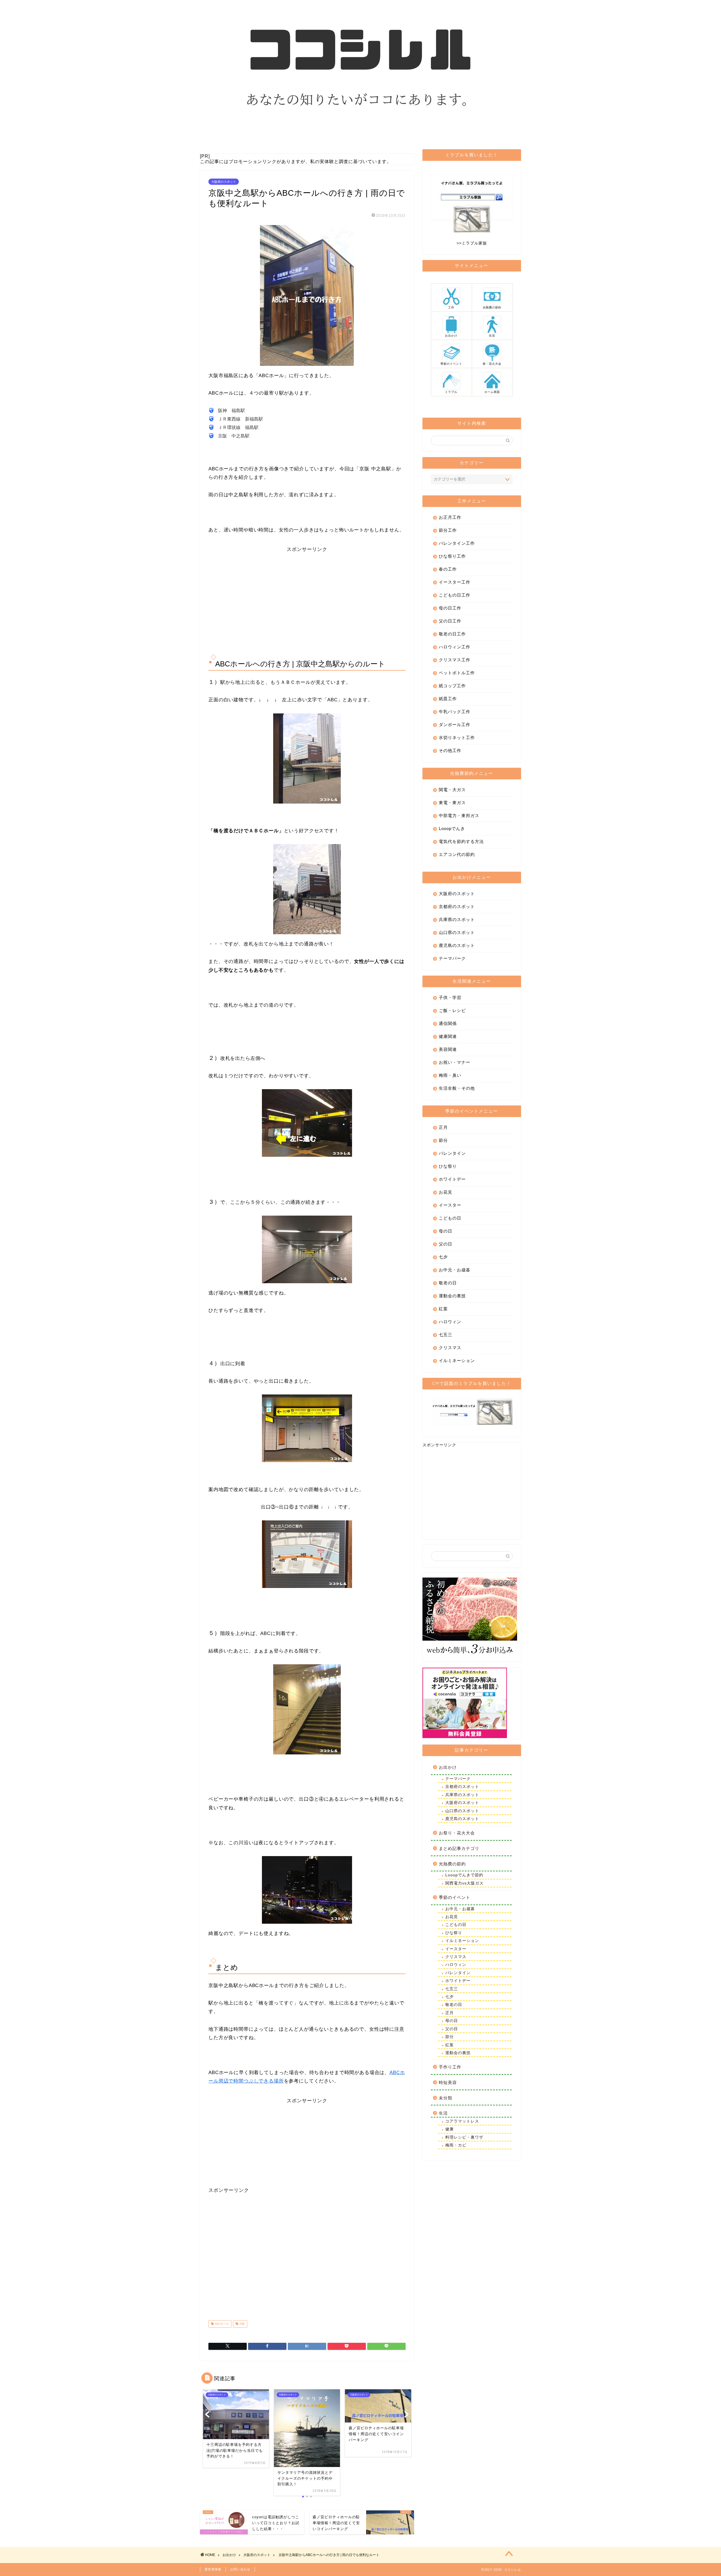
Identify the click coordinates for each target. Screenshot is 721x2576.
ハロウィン (450, 1322)
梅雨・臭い (450, 1075)
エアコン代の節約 (457, 854)
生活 (443, 2113)
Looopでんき (452, 828)
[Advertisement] (307, 592)
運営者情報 (213, 2569)
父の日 (446, 1244)
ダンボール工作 (455, 725)
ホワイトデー (452, 1179)
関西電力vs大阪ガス (464, 1883)
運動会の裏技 (452, 1296)
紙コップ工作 (452, 686)
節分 (443, 1140)
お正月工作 (450, 517)
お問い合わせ (240, 2569)
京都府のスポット (457, 907)
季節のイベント (455, 1897)
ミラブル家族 (474, 243)
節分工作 (448, 530)
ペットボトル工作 (457, 673)
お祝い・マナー (455, 1062)
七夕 (443, 1257)
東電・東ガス (452, 803)
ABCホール (221, 2324)
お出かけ (448, 1767)
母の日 (446, 1231)
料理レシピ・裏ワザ (464, 2137)
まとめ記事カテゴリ (459, 1848)
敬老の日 (448, 1283)
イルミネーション (457, 1361)
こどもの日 (450, 1218)
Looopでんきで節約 (464, 1875)
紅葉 (443, 1309)
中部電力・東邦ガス (459, 816)
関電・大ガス (452, 790)
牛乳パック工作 (455, 712)
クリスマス (450, 1348)
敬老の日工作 (452, 634)
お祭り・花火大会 (457, 1833)
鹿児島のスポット (457, 945)
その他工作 (450, 750)
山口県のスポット (457, 932)
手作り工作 (450, 2067)
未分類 (446, 2098)
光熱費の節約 (452, 1864)
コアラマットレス (462, 2121)
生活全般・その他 (457, 1088)
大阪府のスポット (224, 182)
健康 (449, 2129)
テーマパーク (452, 958)
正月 (443, 1127)
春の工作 (448, 569)
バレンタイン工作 (457, 543)
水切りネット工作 (457, 738)
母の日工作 (450, 608)
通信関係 (448, 1023)
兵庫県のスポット (457, 919)
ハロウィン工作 (455, 647)
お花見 (446, 1192)
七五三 (446, 1335)
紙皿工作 (448, 699)
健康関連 (448, 1036)
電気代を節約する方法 (461, 841)
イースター (450, 1205)
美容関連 (448, 1049)
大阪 (242, 2324)
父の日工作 (450, 621)
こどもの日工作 (455, 595)
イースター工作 (455, 582)
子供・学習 (450, 997)
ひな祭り (448, 1166)
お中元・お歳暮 (455, 1270)
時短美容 (448, 2082)
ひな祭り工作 (452, 556)
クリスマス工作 (455, 660)
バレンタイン (452, 1153)
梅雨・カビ (456, 2145)
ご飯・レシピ (452, 1010)
